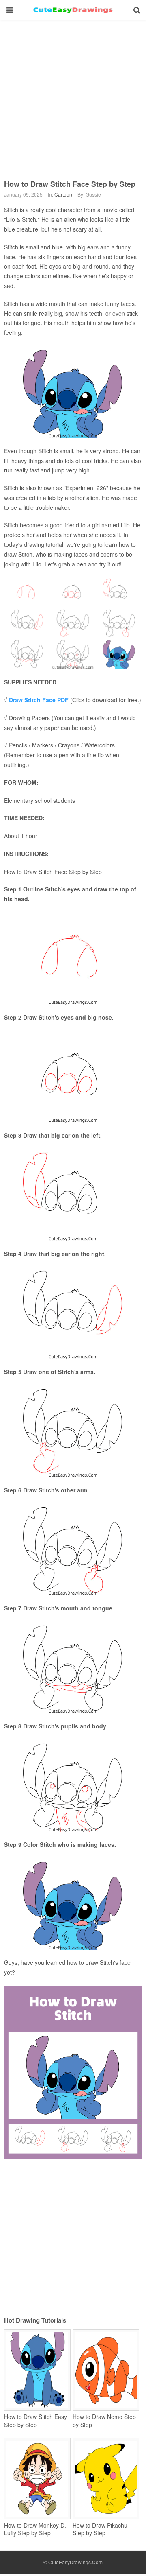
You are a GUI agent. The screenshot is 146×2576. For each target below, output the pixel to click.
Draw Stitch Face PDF (39, 700)
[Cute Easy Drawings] (73, 10)
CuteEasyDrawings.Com (75, 2562)
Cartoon (63, 194)
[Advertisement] (73, 94)
